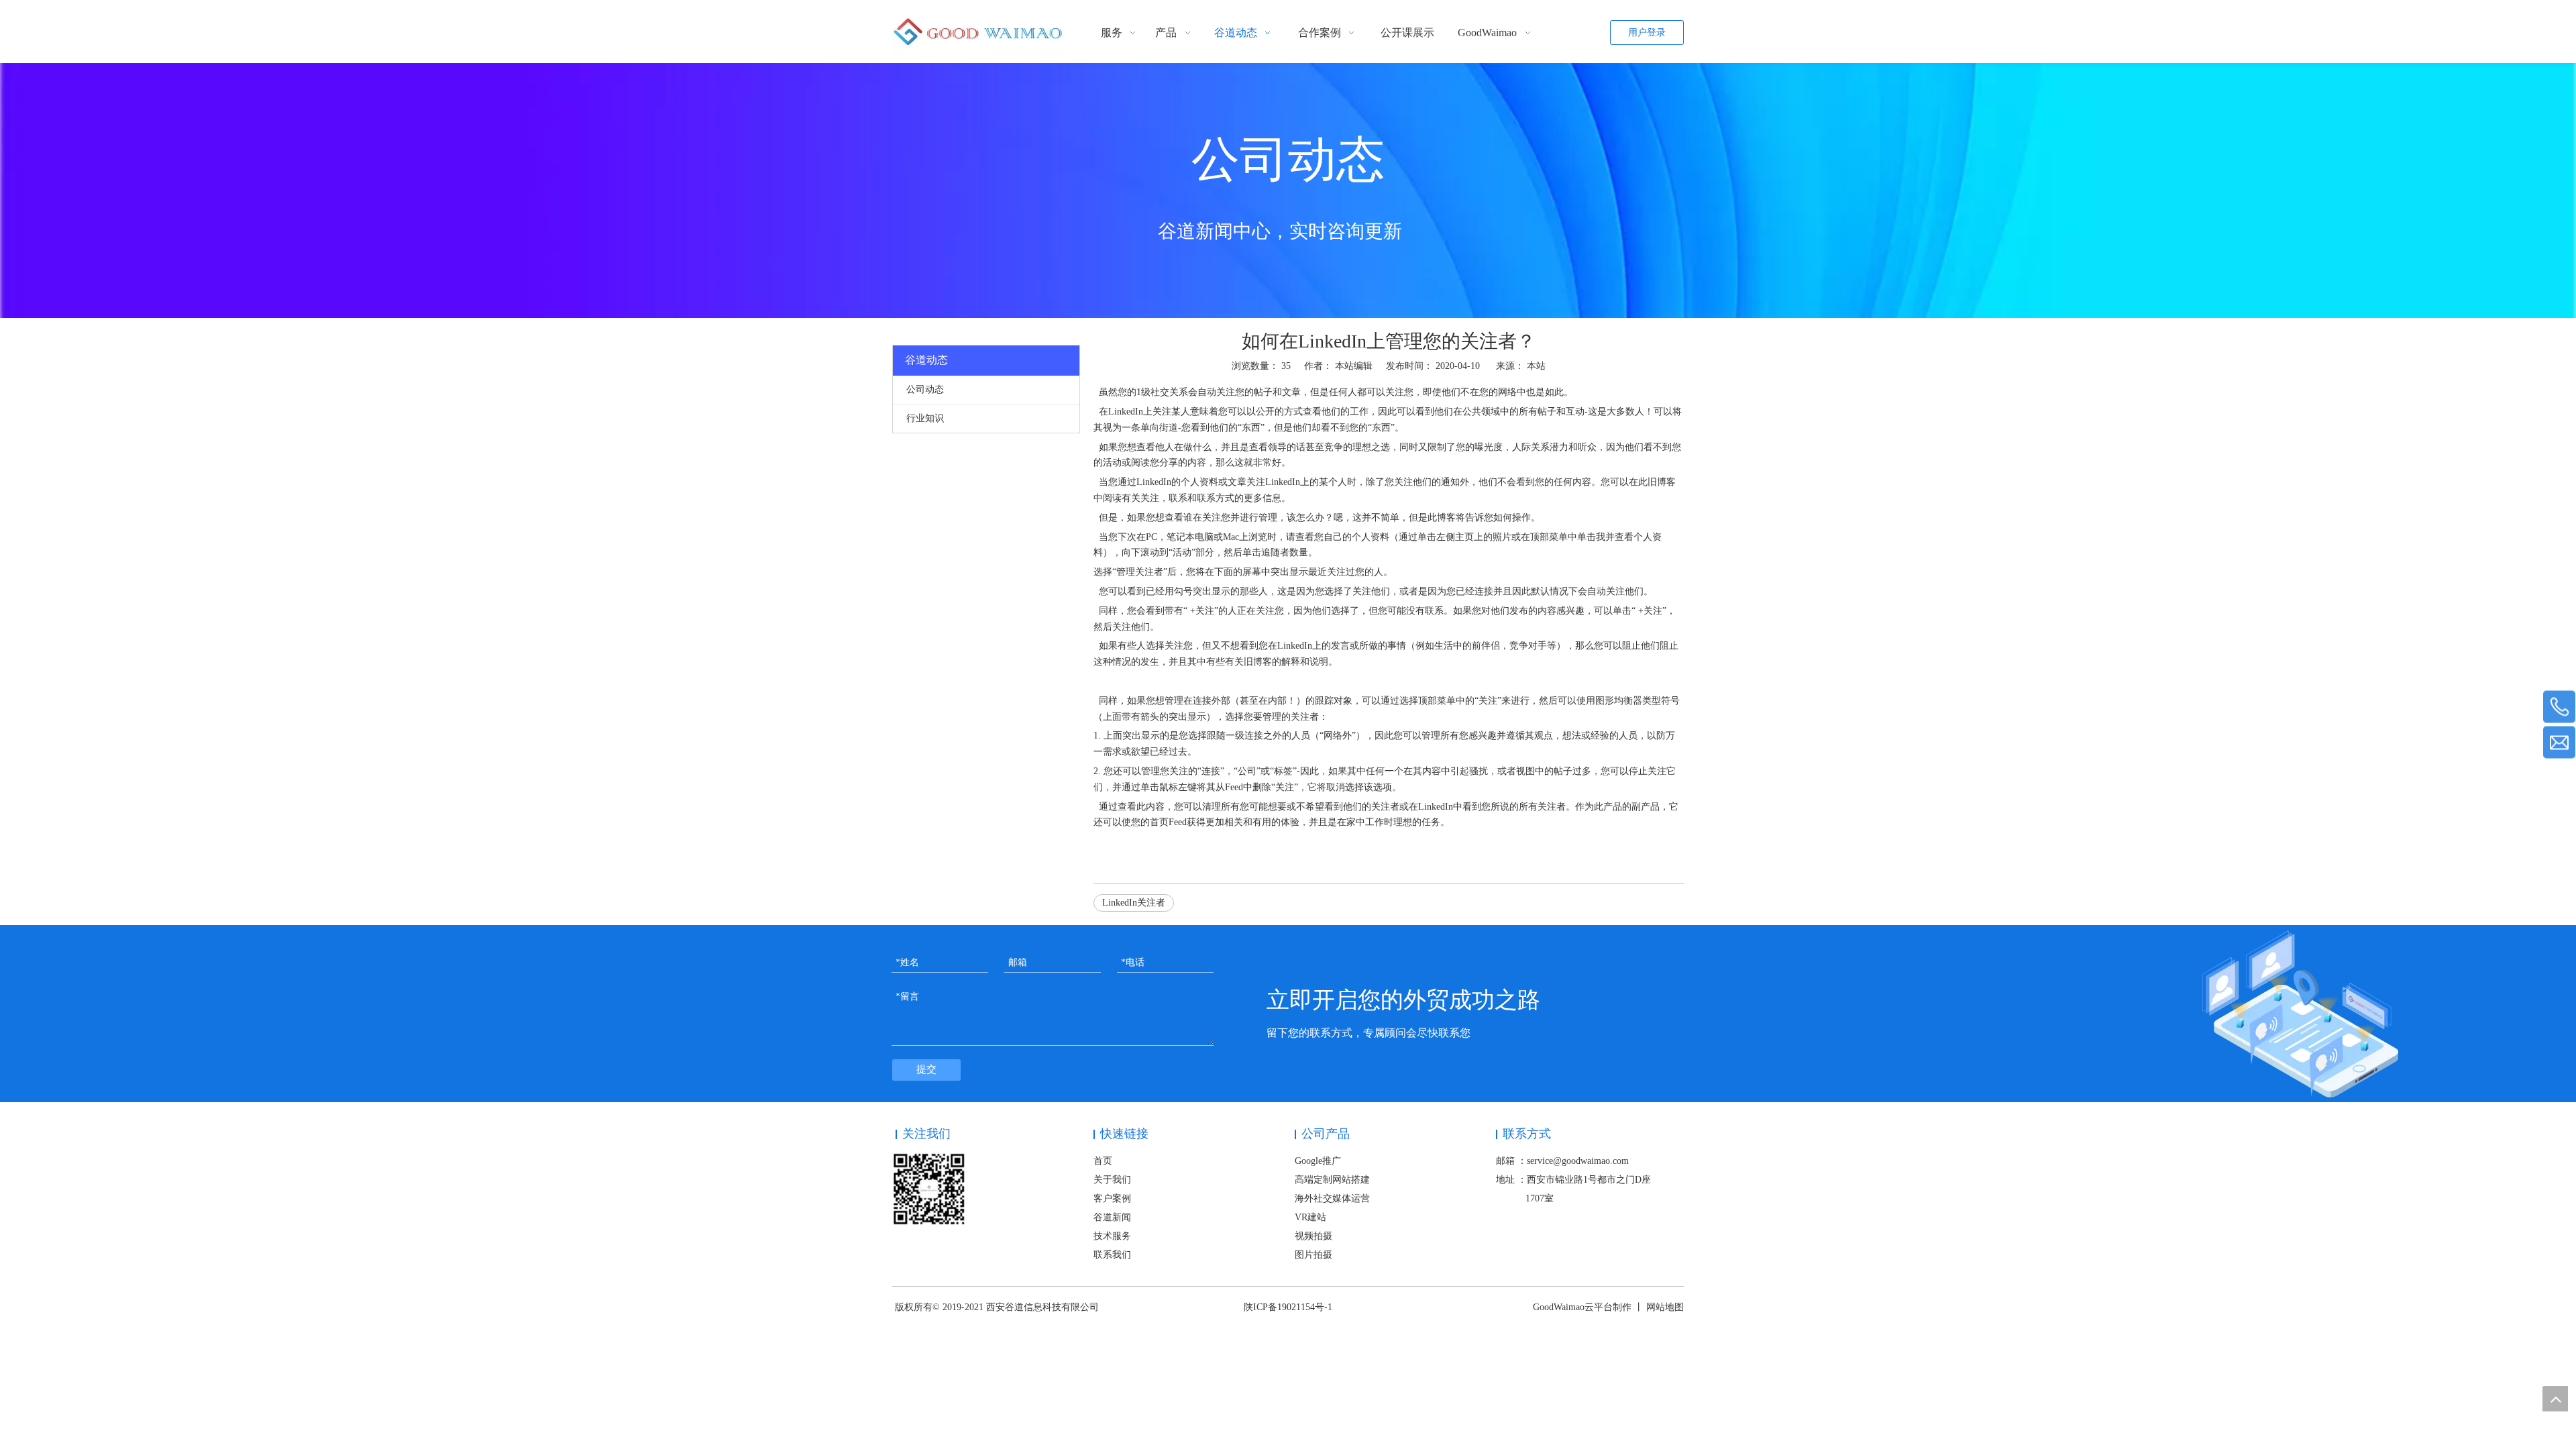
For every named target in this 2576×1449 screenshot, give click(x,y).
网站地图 (1665, 1307)
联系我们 (1112, 1255)
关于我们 (1112, 1180)
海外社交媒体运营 (1332, 1198)
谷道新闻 (1112, 1217)
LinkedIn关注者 (1134, 903)
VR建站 (1310, 1217)
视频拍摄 (1313, 1236)
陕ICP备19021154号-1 (1288, 1307)
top (2555, 1399)
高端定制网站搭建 (1332, 1180)
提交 (926, 1069)
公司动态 (925, 389)
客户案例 (1112, 1198)
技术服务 (1112, 1236)
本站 (1536, 366)
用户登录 (1647, 33)
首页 (1103, 1161)
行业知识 (925, 418)
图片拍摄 (1313, 1255)
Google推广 (1318, 1161)
